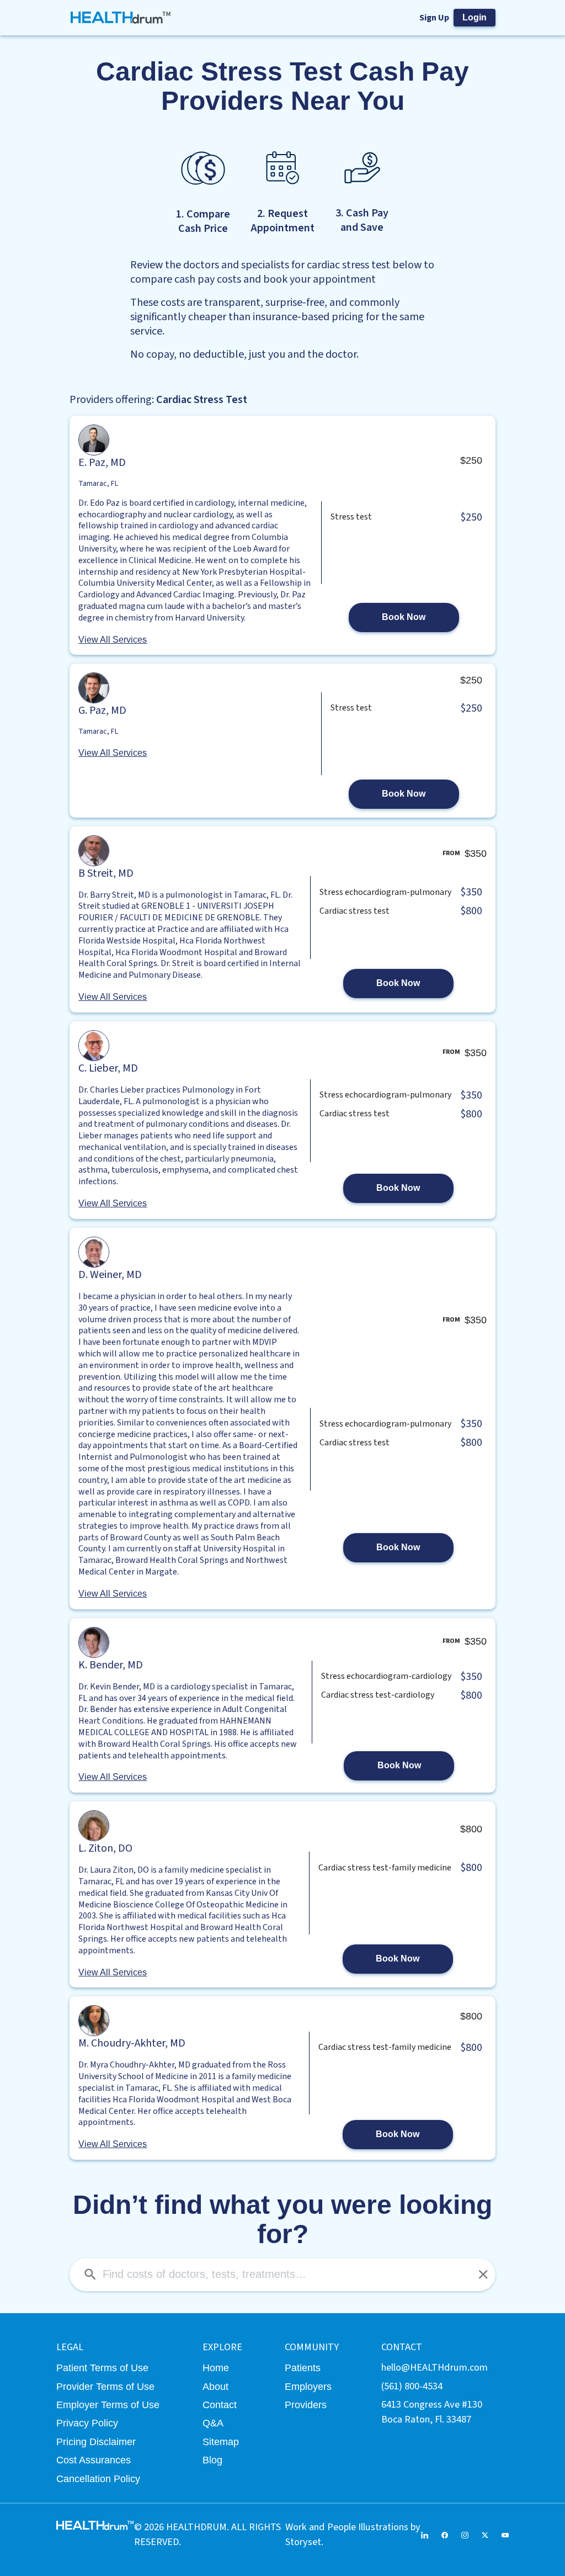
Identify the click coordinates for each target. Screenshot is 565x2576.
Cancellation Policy (98, 2479)
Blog (212, 2460)
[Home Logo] (121, 18)
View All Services (113, 640)
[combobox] (282, 2275)
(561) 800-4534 (412, 2386)
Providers (306, 2405)
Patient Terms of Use (102, 2368)
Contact (220, 2405)
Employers (308, 2386)
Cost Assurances (94, 2460)
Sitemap (221, 2442)
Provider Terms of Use (105, 2386)
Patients (303, 2368)
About (215, 2386)
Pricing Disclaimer (96, 2442)
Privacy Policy (87, 2423)
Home (216, 2368)
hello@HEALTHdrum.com (435, 2367)
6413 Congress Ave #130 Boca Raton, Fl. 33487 (432, 2412)
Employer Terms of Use (108, 2405)
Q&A (213, 2423)
